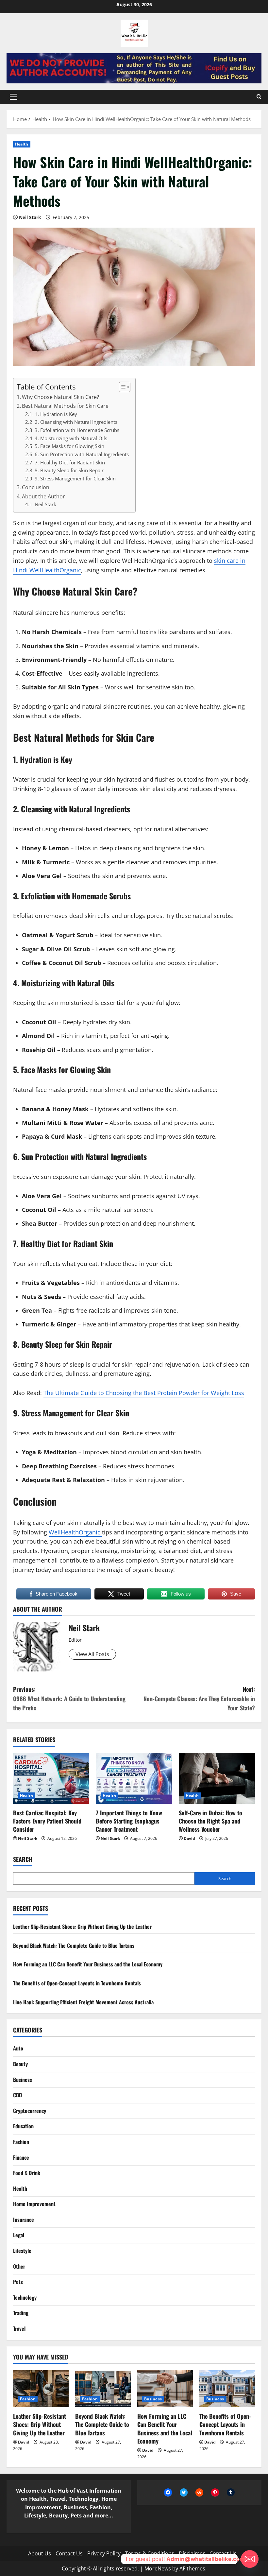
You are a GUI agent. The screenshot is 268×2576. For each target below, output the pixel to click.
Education (23, 2126)
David (189, 1838)
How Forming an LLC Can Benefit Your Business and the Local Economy (88, 1964)
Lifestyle (22, 2251)
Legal (19, 2235)
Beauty (20, 2064)
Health (22, 144)
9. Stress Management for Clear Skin (75, 478)
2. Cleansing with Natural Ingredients (76, 422)
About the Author (43, 496)
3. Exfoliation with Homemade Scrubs (77, 430)
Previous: (69, 1699)
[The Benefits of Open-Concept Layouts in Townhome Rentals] (227, 2389)
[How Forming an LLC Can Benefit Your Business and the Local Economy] (165, 2389)
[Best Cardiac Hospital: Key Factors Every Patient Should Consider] (51, 1778)
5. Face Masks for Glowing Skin (69, 446)
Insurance (24, 2220)
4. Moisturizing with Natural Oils (71, 438)
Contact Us (69, 2553)
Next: (199, 1699)
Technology (25, 2297)
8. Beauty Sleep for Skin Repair (69, 470)
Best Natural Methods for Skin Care (65, 406)
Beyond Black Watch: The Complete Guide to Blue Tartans (74, 1945)
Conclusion (36, 487)
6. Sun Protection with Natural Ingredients (82, 454)
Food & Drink (27, 2173)
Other (19, 2266)
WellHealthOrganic (75, 1532)
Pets (18, 2282)
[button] (14, 97)
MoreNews (158, 2568)
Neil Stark (30, 217)
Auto (18, 2048)
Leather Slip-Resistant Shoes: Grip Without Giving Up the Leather (82, 1927)
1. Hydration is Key (56, 414)
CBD (17, 2095)
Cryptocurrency (30, 2111)
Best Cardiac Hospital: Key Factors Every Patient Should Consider (47, 1821)
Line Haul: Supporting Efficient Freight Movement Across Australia (83, 2002)
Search (23, 1859)
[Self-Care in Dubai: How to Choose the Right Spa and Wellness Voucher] (217, 1778)
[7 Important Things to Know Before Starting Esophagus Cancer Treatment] (134, 1778)
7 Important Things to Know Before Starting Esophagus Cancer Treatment (129, 1821)
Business (23, 2080)
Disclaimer (192, 2553)
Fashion (21, 2142)
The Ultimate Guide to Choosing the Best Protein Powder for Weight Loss (144, 1393)
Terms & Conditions (150, 2553)
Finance (21, 2157)
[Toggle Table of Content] (121, 387)
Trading (21, 2313)
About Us (40, 2553)
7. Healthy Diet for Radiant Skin (70, 462)
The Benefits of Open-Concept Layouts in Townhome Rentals (77, 1983)
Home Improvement (34, 2204)
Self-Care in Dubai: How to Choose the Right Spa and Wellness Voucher (210, 1821)
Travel (19, 2328)
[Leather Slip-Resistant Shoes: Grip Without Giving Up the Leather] (41, 2389)
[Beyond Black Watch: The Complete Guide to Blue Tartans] (103, 2389)
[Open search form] (259, 97)
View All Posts (92, 1654)
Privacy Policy (104, 2553)
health (192, 1452)
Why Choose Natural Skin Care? (60, 397)
